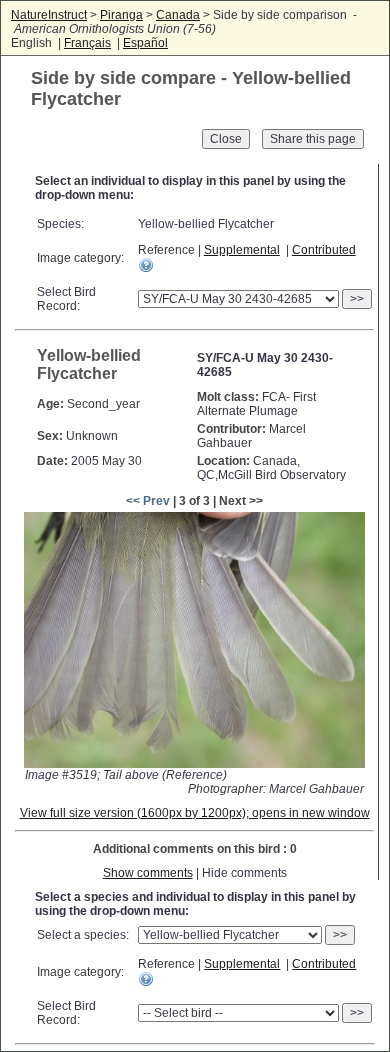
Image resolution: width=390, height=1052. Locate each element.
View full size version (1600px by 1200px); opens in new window (195, 813)
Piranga (121, 15)
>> (357, 299)
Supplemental (242, 250)
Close (226, 139)
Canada (178, 15)
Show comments (148, 873)
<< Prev (148, 501)
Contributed (324, 250)
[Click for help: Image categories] (146, 265)
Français (87, 43)
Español (145, 43)
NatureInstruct (49, 15)
